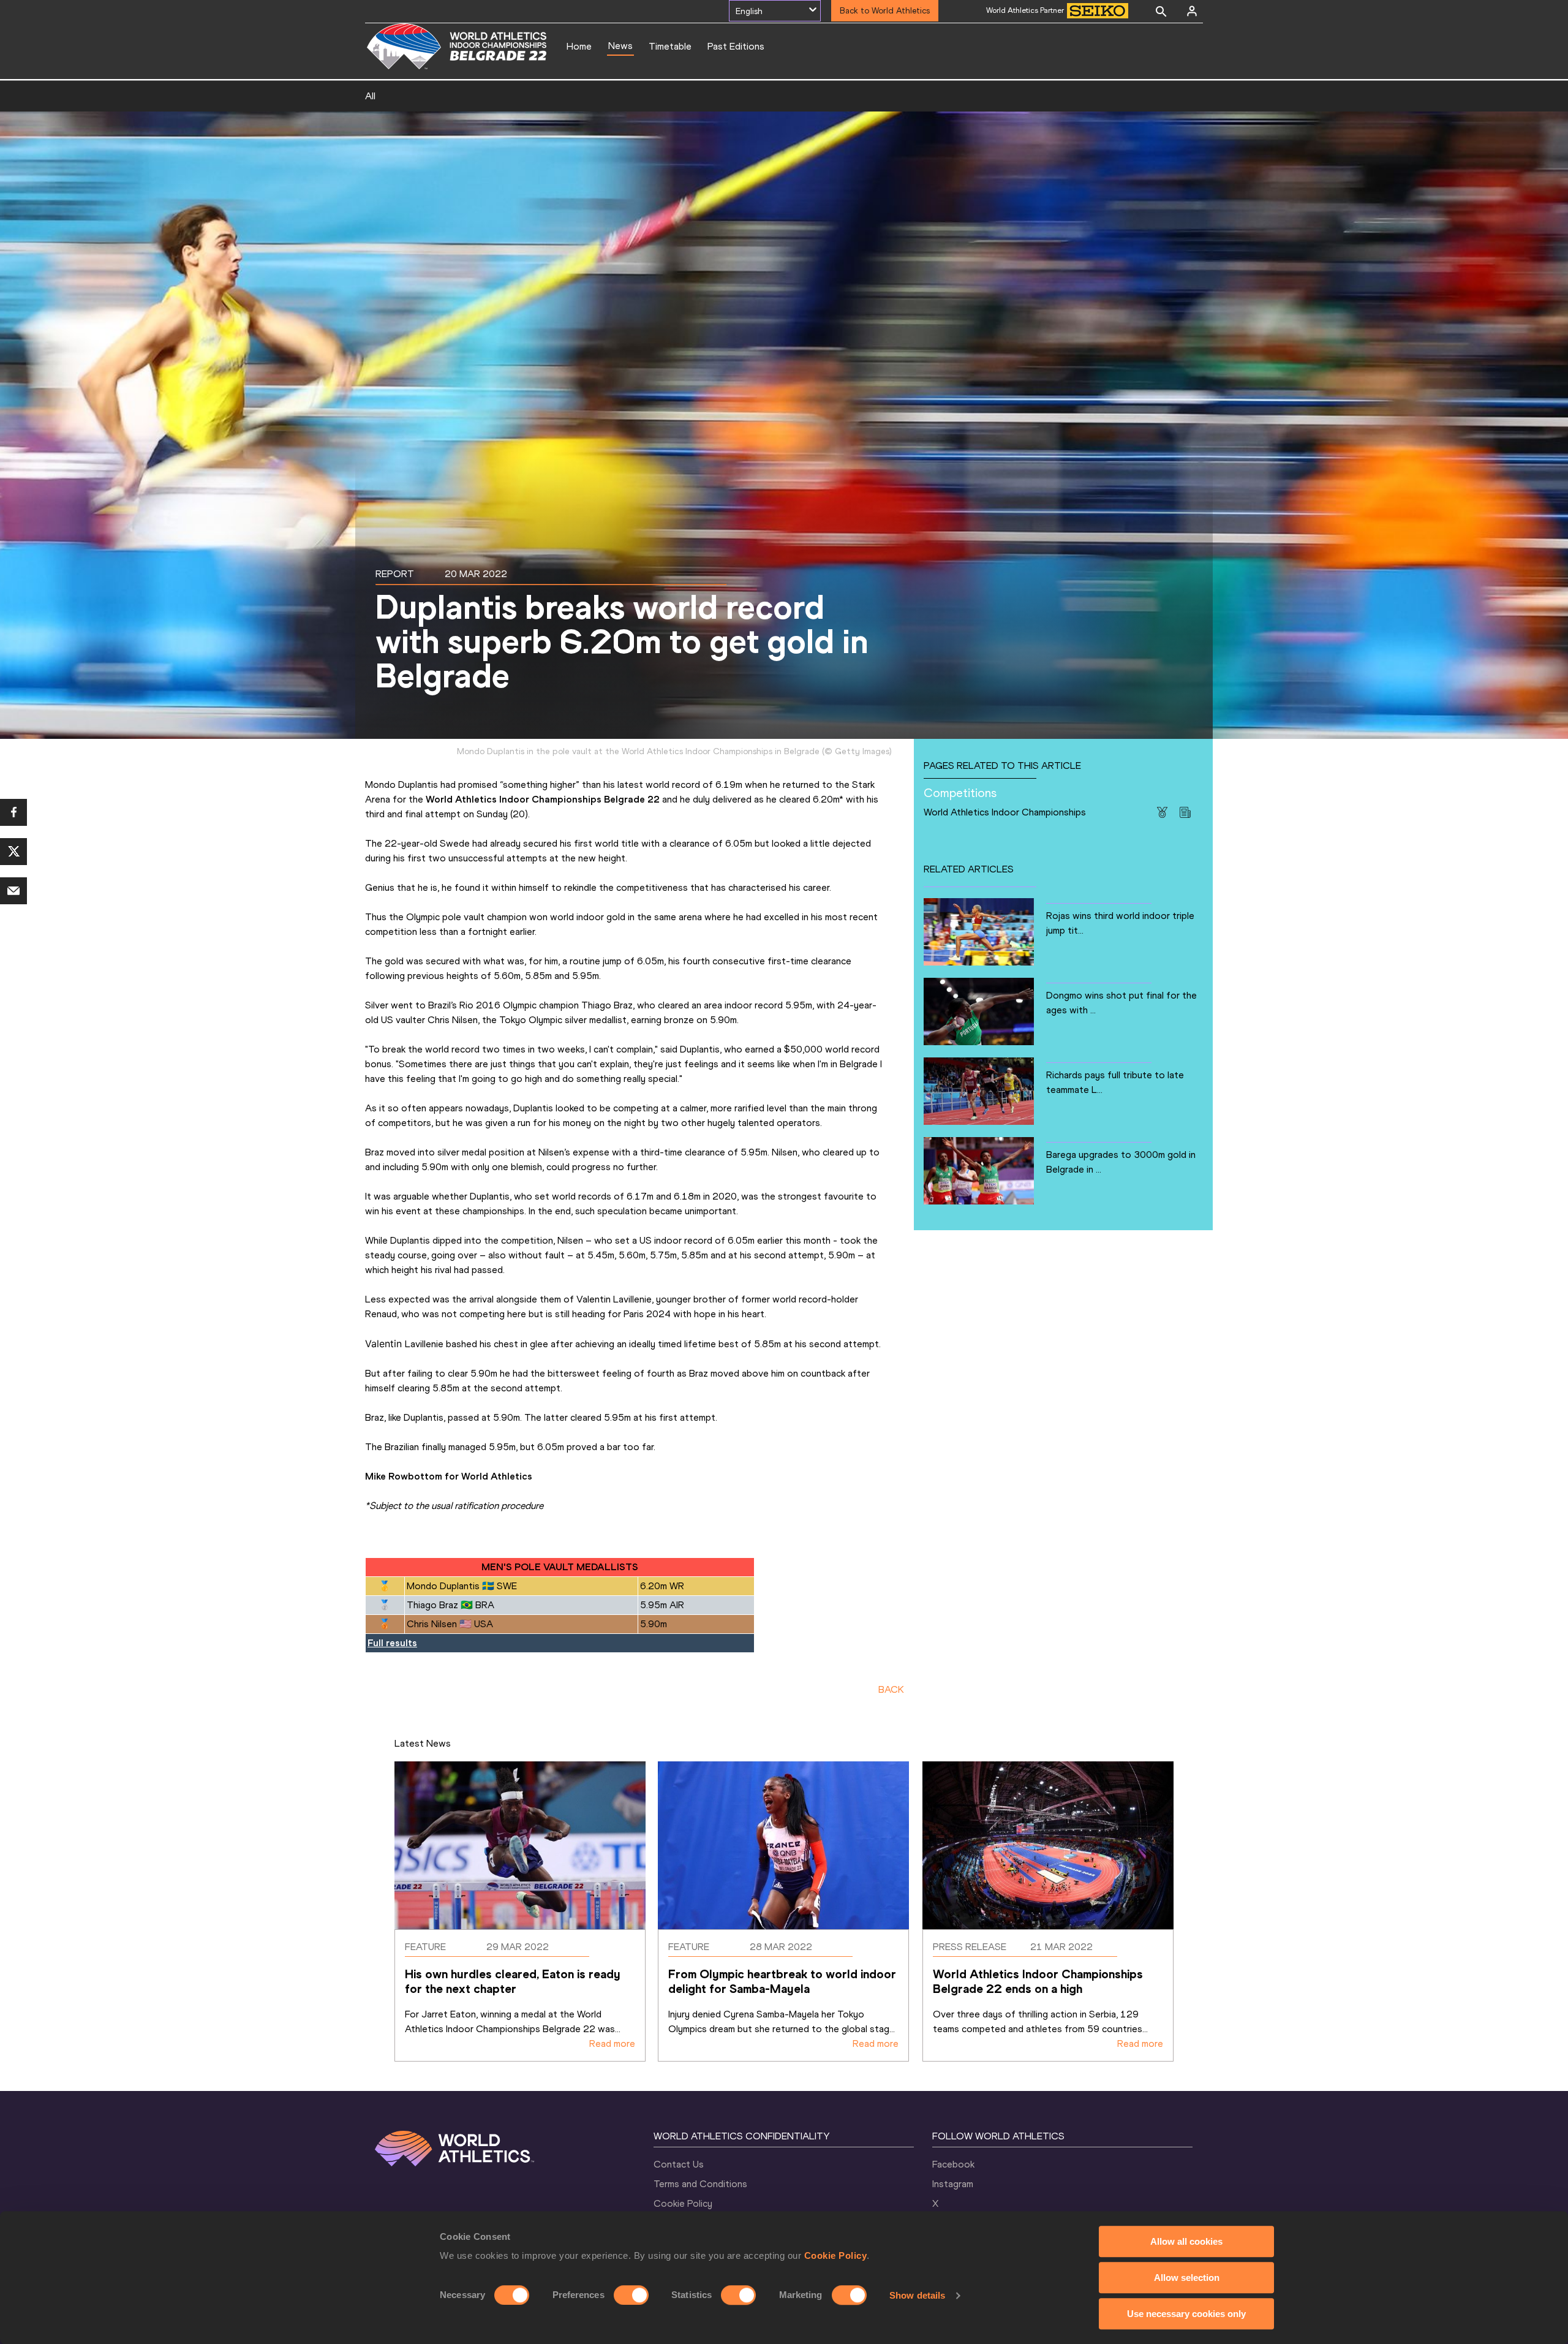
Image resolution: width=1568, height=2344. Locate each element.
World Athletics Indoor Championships (1005, 812)
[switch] (631, 2295)
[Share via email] (13, 891)
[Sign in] (1192, 11)
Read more (612, 2043)
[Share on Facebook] (13, 812)
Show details (917, 2295)
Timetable (670, 46)
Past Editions (736, 46)
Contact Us (679, 2164)
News (620, 46)
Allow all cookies (1186, 2241)
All (370, 96)
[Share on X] (13, 852)
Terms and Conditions (700, 2184)
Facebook (953, 2164)
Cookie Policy (836, 2255)
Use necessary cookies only (1186, 2314)
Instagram (953, 2184)
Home (579, 46)
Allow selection (1187, 2278)
